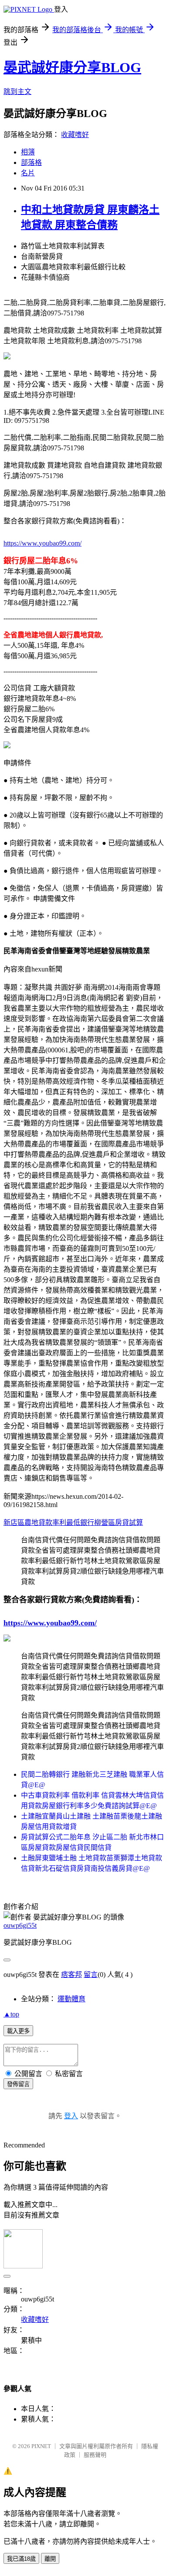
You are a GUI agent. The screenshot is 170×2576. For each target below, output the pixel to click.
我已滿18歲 (21, 2559)
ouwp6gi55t (20, 1925)
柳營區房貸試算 (119, 1522)
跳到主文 (17, 92)
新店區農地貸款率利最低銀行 (49, 1522)
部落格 (31, 162)
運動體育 (71, 1999)
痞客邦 (71, 1975)
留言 (91, 1975)
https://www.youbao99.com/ (42, 543)
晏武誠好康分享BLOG (72, 67)
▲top (11, 2014)
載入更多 (18, 2031)
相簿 (28, 152)
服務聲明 (95, 2455)
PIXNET (41, 2446)
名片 (28, 173)
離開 (50, 2559)
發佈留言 (18, 2084)
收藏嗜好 (75, 135)
